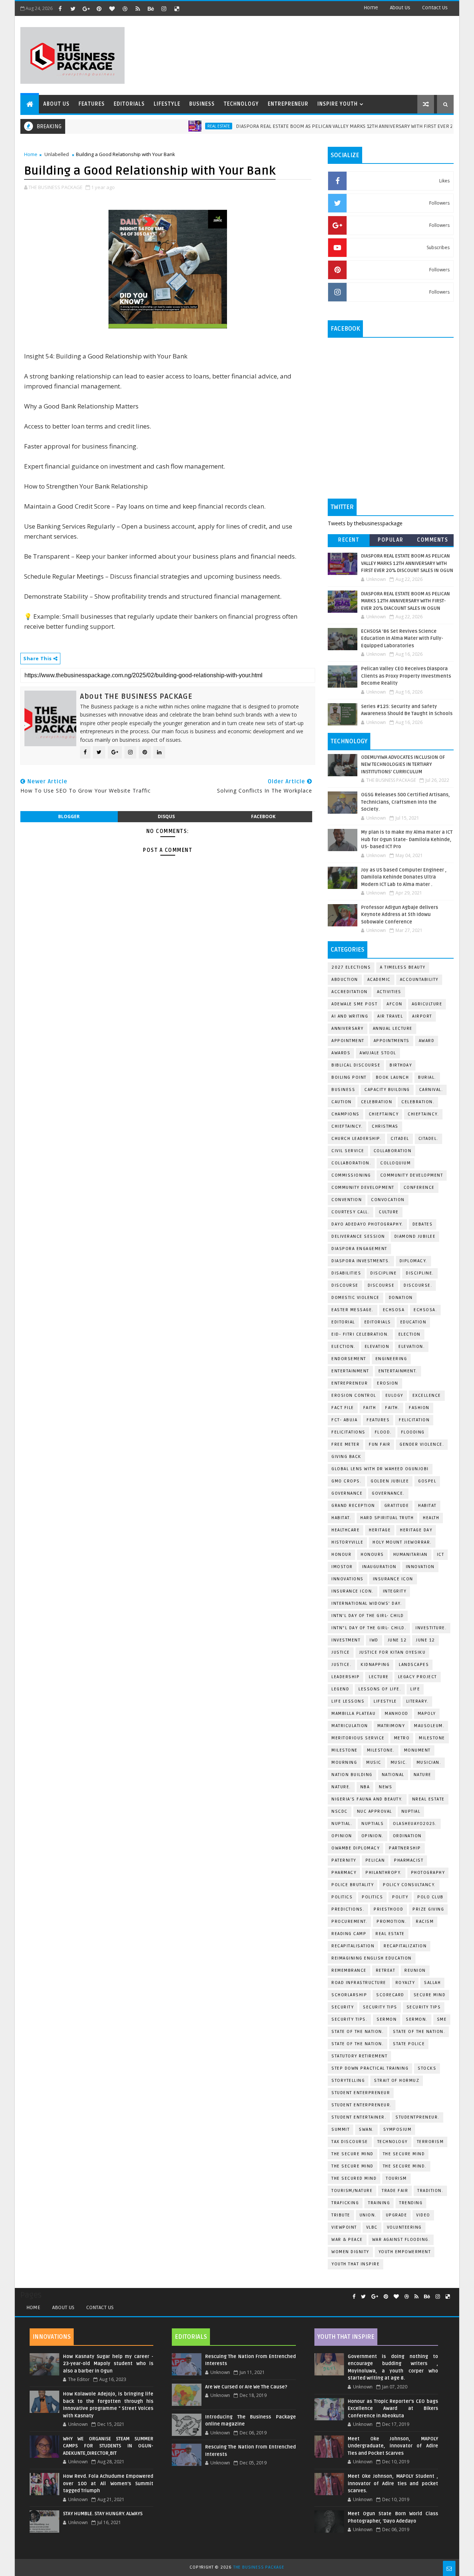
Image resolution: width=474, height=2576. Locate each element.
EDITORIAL (343, 1322)
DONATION (401, 1298)
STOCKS (427, 2068)
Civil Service (348, 1151)
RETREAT (386, 1970)
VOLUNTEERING (404, 2227)
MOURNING (344, 1762)
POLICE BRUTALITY (353, 1885)
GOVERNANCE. (388, 1493)
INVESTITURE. (431, 1628)
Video (423, 2215)
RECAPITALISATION (353, 1946)
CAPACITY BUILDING (387, 1090)
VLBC (372, 2227)
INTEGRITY (395, 1591)
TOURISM (396, 2178)
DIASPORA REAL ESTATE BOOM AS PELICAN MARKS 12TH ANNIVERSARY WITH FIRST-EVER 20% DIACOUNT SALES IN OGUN (405, 601)
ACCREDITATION (350, 992)
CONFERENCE (419, 1188)
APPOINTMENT (348, 1041)
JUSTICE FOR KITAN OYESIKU (393, 1652)
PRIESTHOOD (388, 1909)
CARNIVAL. (431, 1090)
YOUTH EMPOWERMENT (405, 2252)
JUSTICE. (341, 1665)
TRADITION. (430, 2191)
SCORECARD (390, 1995)
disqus (166, 816)
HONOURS (372, 1555)
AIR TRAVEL (390, 1016)
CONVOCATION (388, 1200)
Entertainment (350, 1371)
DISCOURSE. (418, 1285)
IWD (374, 1640)
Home (371, 8)
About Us (63, 2307)
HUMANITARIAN (410, 1555)
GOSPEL (427, 1481)
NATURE (423, 1775)
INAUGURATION (379, 1567)
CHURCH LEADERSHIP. (356, 1139)
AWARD (427, 1041)
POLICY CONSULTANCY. (409, 1885)
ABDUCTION (345, 980)
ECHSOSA (394, 1310)
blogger (69, 816)
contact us (435, 8)
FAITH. (392, 1408)
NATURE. (341, 1787)
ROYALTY (405, 1983)
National (393, 1775)
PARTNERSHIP (405, 1848)
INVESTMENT (346, 1640)
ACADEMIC (379, 980)
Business (202, 104)
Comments (433, 540)
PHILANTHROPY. (384, 1873)
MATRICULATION (350, 1726)
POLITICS (372, 1897)
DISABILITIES (346, 1273)
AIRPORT (422, 1016)
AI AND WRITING (350, 1016)
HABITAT (427, 1506)
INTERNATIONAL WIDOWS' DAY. (367, 1603)
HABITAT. (341, 1518)
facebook (263, 816)
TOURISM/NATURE (352, 2191)
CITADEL (400, 1139)
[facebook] (60, 9)
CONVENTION (347, 1200)
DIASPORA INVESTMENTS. (361, 1261)
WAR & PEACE (347, 2240)
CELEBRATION (377, 1102)
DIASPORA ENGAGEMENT (359, 1249)
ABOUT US (56, 104)
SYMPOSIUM (398, 2129)
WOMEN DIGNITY (350, 2252)
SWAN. (366, 2129)
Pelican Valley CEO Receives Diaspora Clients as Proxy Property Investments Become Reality (406, 676)
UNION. (368, 2215)
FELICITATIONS (348, 1432)
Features (92, 104)
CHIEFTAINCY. (347, 1126)
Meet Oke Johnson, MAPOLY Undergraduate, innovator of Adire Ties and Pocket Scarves (393, 2446)
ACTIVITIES (389, 992)
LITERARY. (418, 1701)
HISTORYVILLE (347, 1542)
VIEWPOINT (344, 2227)
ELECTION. (343, 1347)
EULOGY (394, 1396)
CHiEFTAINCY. (423, 1114)
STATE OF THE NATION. (358, 2032)
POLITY (400, 1897)
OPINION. (373, 1836)
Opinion (342, 1836)
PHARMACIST (409, 1860)
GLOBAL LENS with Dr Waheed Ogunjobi (380, 1469)
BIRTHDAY (401, 1065)
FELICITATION (414, 1420)
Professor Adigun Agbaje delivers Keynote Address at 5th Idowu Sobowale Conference (400, 915)
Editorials (129, 104)
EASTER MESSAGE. (353, 1310)
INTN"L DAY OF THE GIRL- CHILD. (369, 1628)
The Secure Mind (353, 2154)
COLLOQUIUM (395, 1163)
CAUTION (342, 1102)
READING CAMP (349, 1934)
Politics (342, 1897)
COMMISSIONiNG (351, 1175)
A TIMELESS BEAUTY (403, 967)
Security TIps (380, 2007)
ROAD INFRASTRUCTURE (359, 1983)
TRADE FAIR (395, 2191)
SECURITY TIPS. (349, 2019)
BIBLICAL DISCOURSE (356, 1065)
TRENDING (411, 2203)
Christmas (385, 1126)
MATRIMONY (391, 1726)
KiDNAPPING (375, 1665)
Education (413, 1322)
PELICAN (375, 1860)
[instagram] (164, 9)
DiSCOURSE (345, 1285)
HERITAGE (380, 1530)
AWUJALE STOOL (378, 1053)
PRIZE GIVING (428, 1909)
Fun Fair (380, 1444)
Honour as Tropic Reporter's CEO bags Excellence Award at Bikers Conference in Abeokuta (393, 2409)
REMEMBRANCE (349, 1970)
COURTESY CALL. (351, 1212)
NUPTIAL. (342, 1824)
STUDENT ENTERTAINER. (359, 2117)
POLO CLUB (430, 1897)
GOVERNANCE (347, 1493)
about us (400, 8)
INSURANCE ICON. (353, 1591)
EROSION (388, 1383)
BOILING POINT (349, 1077)
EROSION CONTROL (354, 1396)
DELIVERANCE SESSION (358, 1236)
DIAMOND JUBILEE (415, 1236)
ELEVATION (377, 1347)
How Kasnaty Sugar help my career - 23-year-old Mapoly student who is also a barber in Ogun (108, 2364)
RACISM (425, 1922)
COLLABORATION (393, 1151)
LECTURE (379, 1677)
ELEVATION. (412, 1347)
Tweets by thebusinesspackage (365, 523)
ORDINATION (407, 1836)
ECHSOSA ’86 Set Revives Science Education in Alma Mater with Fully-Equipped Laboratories (402, 639)
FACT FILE (343, 1408)
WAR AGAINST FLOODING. (401, 2240)
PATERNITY (344, 1860)
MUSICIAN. (429, 1762)
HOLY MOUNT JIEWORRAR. (402, 1542)
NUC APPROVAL (375, 1811)
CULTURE (389, 1212)
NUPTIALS (373, 1824)
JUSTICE (341, 1652)
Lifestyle (167, 104)
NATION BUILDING (352, 1775)
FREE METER (346, 1444)
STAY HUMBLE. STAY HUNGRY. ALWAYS (103, 2514)
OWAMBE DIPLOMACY (355, 1848)
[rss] (138, 9)
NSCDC (340, 1811)
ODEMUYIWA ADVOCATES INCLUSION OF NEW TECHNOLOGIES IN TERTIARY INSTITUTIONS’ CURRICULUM (403, 765)
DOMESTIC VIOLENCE (355, 1298)
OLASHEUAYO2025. (415, 1824)
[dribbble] (125, 9)
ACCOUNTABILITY (419, 980)
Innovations (348, 1579)
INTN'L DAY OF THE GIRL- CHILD (368, 1616)
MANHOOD (397, 1714)
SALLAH (432, 1983)
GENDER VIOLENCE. (422, 1444)
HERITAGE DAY (416, 1530)
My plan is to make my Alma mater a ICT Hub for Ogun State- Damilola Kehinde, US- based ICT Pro (407, 839)
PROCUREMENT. (349, 1922)
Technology (241, 104)
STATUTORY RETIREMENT (359, 2056)
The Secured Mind (354, 2178)
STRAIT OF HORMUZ (397, 2081)
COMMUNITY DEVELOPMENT (412, 1175)
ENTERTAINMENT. (398, 1371)
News (385, 1787)
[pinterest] (99, 9)
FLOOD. (383, 1432)
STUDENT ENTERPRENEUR (361, 2093)
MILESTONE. (381, 1750)
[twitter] (73, 9)
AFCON (395, 1004)
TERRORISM (430, 2142)
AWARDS (341, 1053)
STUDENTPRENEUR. (418, 2117)
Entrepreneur (288, 104)
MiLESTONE (432, 1738)
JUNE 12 (397, 1640)
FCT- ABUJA (344, 1420)
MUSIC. (399, 1762)
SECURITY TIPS (424, 2007)
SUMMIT (341, 2129)
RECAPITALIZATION (405, 1946)
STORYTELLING (348, 2081)
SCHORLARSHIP (349, 1995)
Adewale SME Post (354, 1004)
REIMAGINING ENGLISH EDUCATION (372, 1958)
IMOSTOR (342, 1567)
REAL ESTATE (181, 126)
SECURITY (343, 2007)
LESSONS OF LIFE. (380, 1689)
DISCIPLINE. (420, 1273)
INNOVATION (420, 1567)
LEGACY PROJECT (418, 1677)
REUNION (415, 1970)
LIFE (415, 1689)
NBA (365, 1787)
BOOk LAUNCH (393, 1077)
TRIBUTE (341, 2215)
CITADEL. (428, 1139)
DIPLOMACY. (413, 1261)
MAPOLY (427, 1714)
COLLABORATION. (351, 1163)
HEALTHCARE (346, 1530)
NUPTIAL (411, 1811)
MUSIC (374, 1762)
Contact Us (100, 2307)
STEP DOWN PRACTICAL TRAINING (370, 2068)
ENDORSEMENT (349, 1359)
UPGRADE (397, 2215)
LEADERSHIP (346, 1677)
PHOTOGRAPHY (428, 1873)
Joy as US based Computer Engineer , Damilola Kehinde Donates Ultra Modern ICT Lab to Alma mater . (404, 877)
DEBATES (423, 1224)
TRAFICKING (345, 2203)
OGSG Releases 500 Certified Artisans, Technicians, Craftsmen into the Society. (405, 802)
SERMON (387, 2019)
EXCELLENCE (427, 1396)
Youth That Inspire (355, 2264)
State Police (409, 2044)
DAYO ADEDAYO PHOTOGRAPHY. (367, 1224)
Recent (349, 540)
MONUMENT (417, 1750)
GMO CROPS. (346, 1481)
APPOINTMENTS (392, 1041)
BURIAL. (427, 1077)
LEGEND (340, 1689)
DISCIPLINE (383, 1273)
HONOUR (341, 1555)
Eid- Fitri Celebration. (360, 1334)
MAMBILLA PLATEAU (353, 1714)
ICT (441, 1555)
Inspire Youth (338, 104)
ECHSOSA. (425, 1310)
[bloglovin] (112, 9)
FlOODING (413, 1432)
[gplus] (86, 9)
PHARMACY (344, 1873)
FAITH (370, 1408)
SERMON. (417, 2019)
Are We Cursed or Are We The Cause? (246, 2387)
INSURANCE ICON (393, 1579)
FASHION (419, 1408)
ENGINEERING (391, 1359)
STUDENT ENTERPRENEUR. (362, 2105)
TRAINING (379, 2203)
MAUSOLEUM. (429, 1726)
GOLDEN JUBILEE (390, 1481)
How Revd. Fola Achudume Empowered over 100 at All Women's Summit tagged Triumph (108, 2484)
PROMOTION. (392, 1922)
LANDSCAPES (414, 1665)
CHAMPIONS (346, 1114)
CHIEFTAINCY (384, 1114)
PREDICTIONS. (348, 1909)
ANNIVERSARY (348, 1029)
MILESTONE (345, 1750)
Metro (402, 1738)
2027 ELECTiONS (351, 967)
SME (442, 2019)
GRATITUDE (397, 1506)
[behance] (151, 9)
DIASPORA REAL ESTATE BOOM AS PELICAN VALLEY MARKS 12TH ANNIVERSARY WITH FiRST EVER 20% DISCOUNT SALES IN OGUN (407, 563)
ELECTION (410, 1334)
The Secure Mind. (405, 2166)
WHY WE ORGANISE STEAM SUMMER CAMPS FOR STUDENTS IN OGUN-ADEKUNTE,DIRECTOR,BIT (108, 2446)
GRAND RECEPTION (353, 1506)
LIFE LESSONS (348, 1701)
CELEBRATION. (418, 1102)
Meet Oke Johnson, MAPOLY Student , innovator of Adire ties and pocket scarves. (393, 2484)
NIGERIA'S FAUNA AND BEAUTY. (367, 1799)
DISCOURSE (381, 1285)
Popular (391, 540)
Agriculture (427, 1004)
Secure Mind (430, 1995)
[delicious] (177, 9)
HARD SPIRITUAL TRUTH (387, 1518)
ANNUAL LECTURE (393, 1029)
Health (431, 1518)
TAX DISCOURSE (350, 2142)
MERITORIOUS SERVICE (358, 1738)
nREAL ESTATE (428, 1799)
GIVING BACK (346, 1457)
